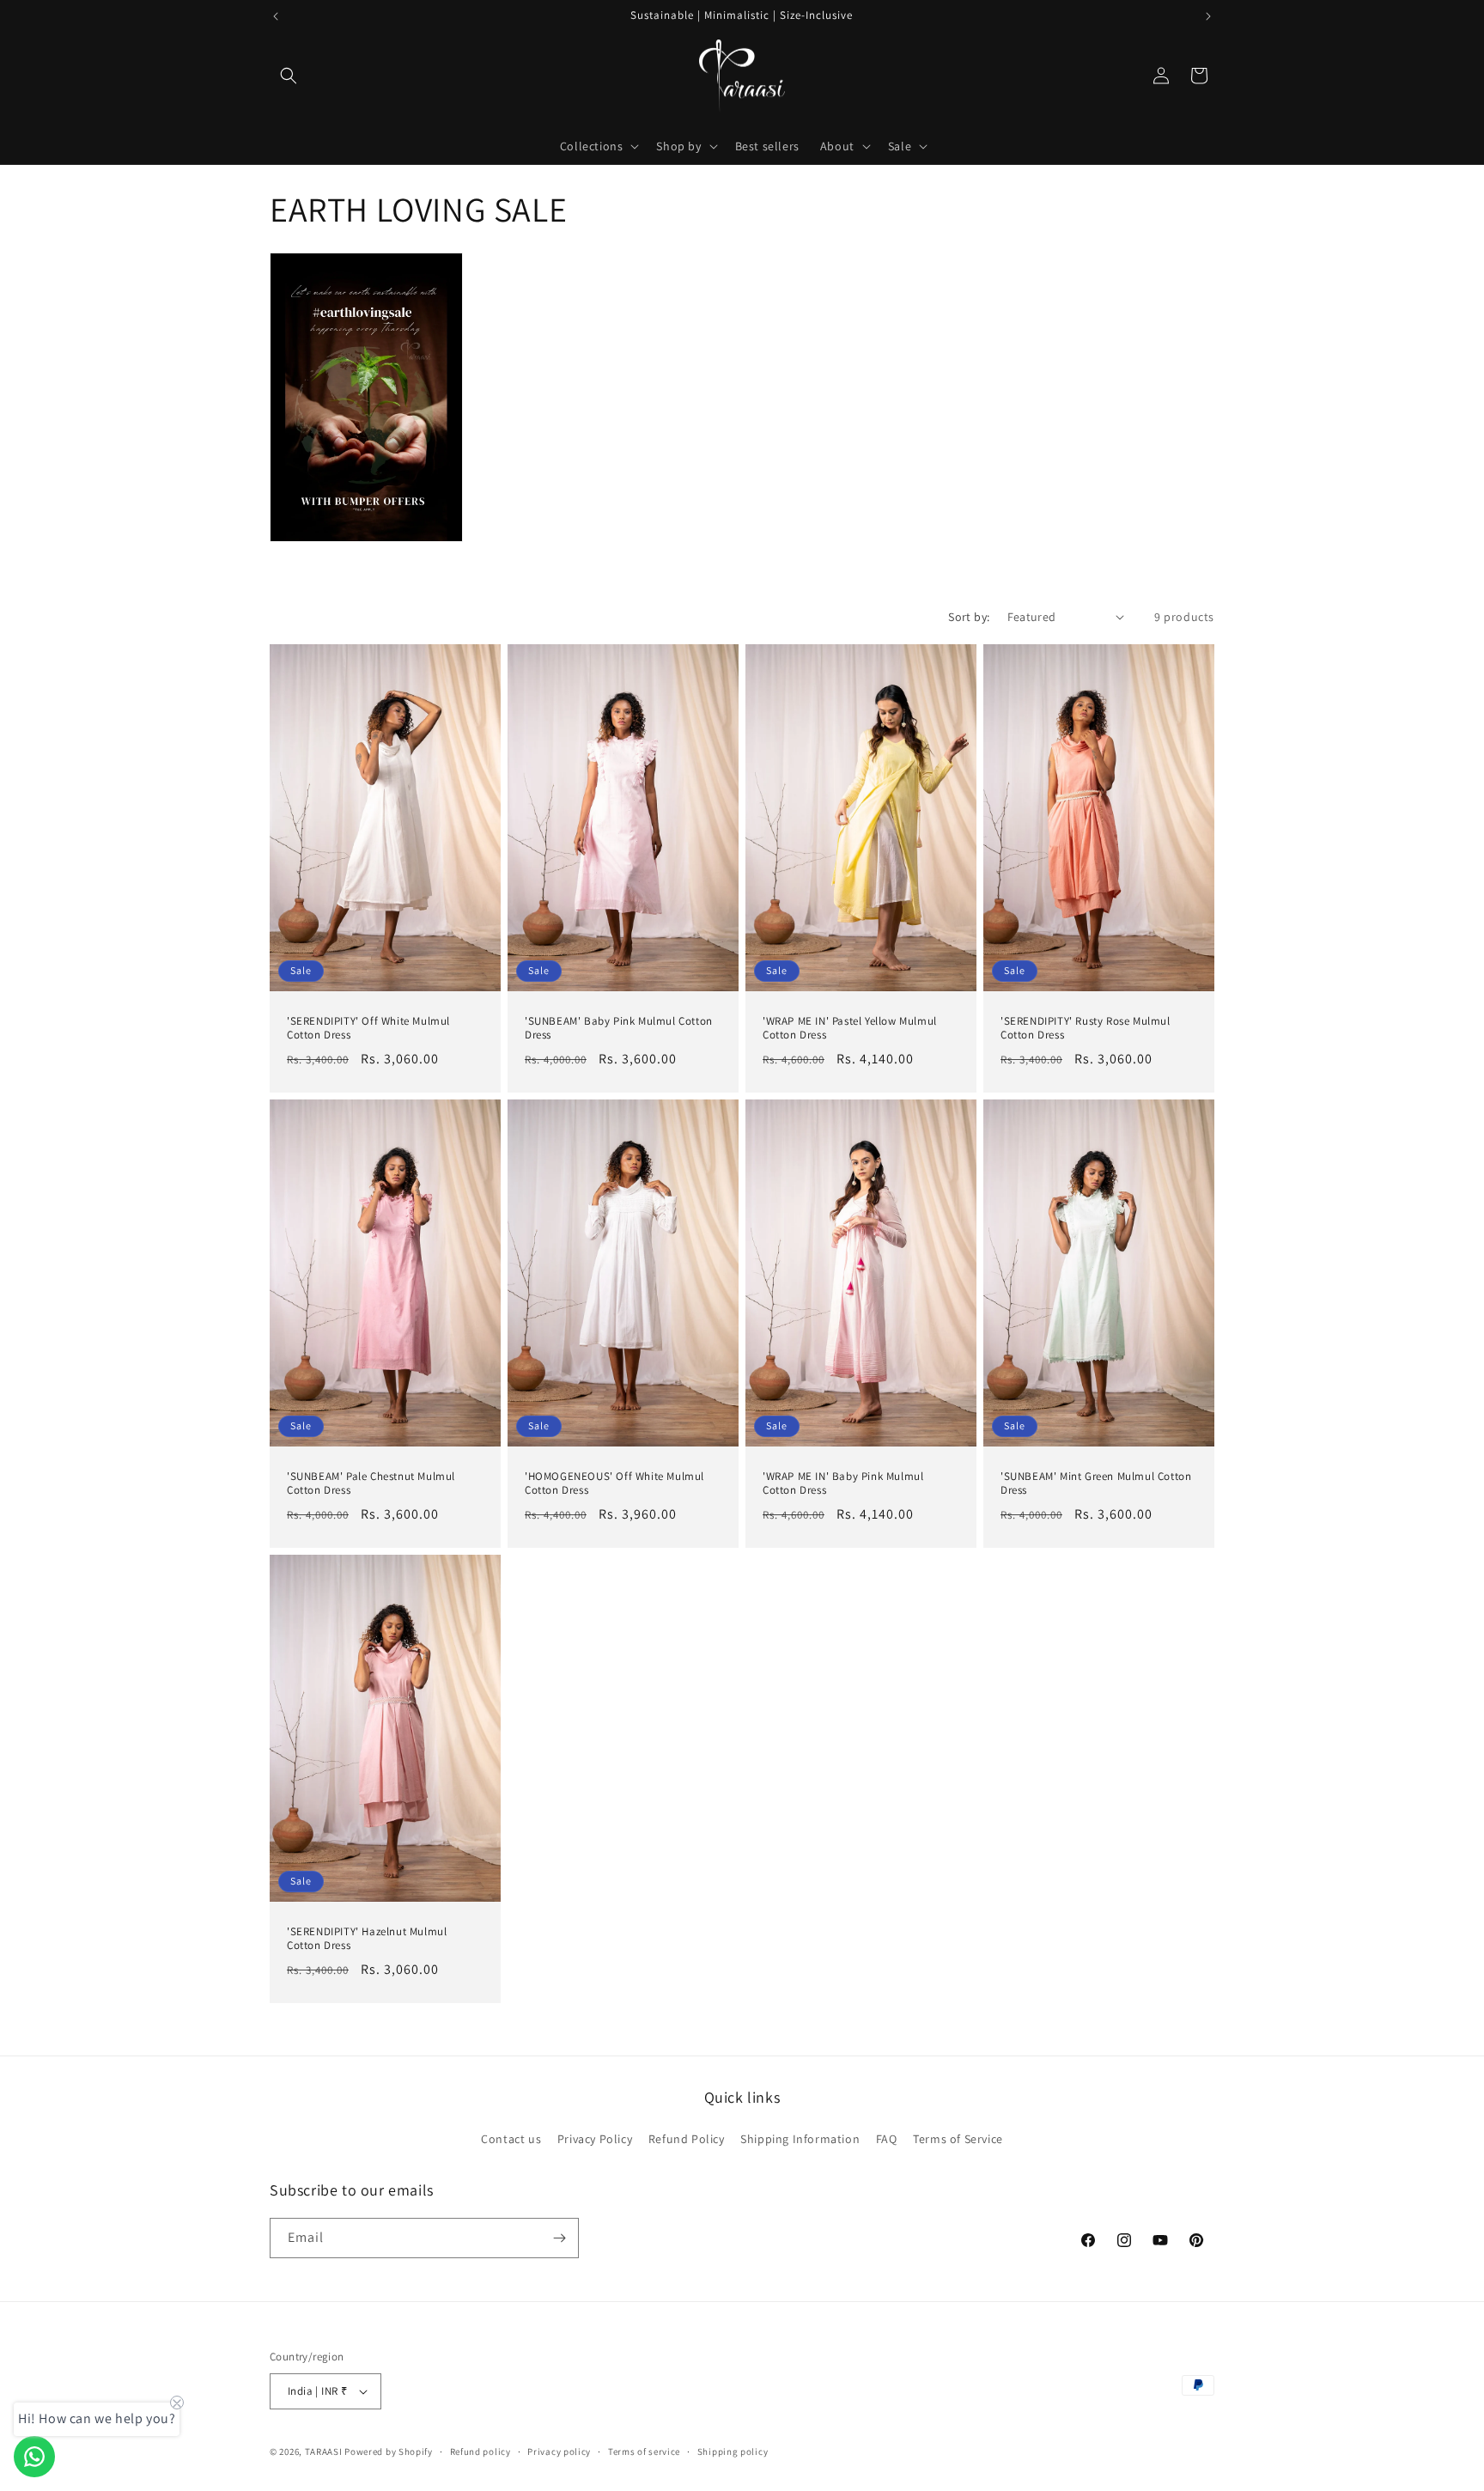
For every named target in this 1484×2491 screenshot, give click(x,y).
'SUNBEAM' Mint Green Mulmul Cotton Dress (1096, 1483)
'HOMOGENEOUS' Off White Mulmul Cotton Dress (614, 1483)
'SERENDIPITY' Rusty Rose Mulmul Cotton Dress (1086, 1028)
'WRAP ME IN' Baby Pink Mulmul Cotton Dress (843, 1483)
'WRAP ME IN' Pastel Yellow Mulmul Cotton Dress (850, 1028)
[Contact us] (34, 2457)
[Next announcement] (1208, 16)
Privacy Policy (595, 2139)
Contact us (511, 2139)
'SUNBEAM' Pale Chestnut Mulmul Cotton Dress (371, 1483)
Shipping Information (800, 2139)
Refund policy (480, 2451)
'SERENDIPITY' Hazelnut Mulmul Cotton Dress (367, 1939)
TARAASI (324, 2451)
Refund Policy (687, 2139)
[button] (289, 76)
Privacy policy (559, 2451)
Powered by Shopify (389, 2451)
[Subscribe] (559, 2238)
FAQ (887, 2139)
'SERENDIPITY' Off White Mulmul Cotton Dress (368, 1028)
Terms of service (644, 2451)
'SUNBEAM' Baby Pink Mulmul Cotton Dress (619, 1028)
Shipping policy (733, 2451)
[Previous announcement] (276, 16)
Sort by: (969, 617)
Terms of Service (958, 2139)
